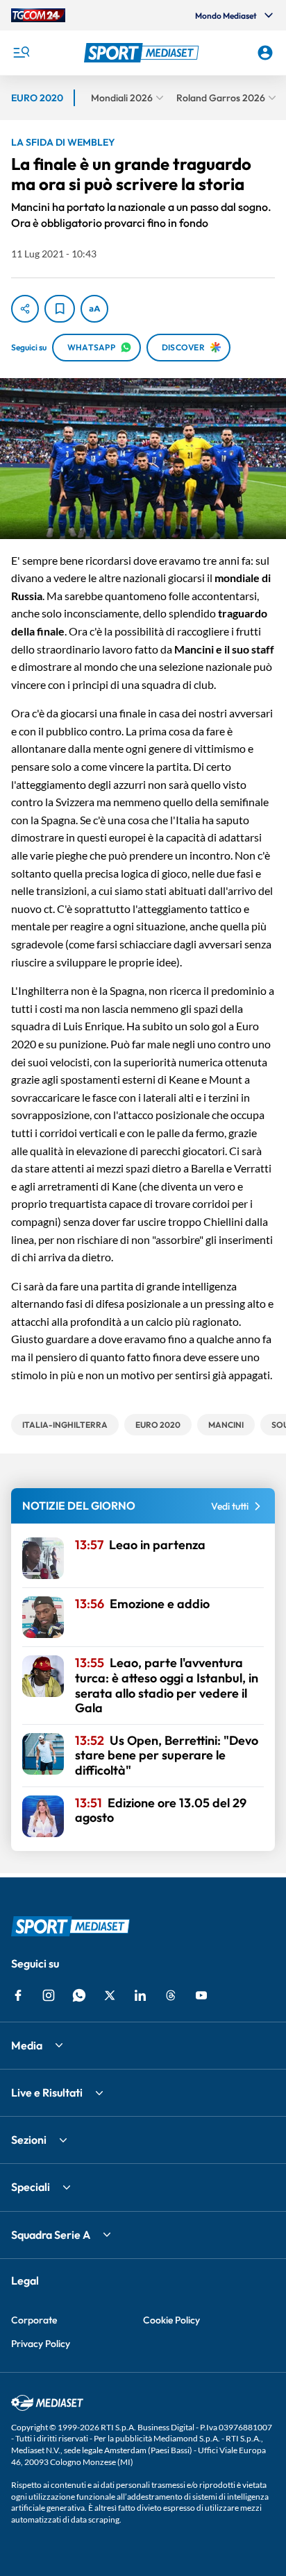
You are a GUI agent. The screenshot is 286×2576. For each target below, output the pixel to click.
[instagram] (49, 1995)
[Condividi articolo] (25, 309)
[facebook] (18, 1995)
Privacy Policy (41, 2344)
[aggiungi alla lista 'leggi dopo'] (60, 309)
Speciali (31, 2187)
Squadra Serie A (51, 2235)
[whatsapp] (79, 1995)
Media (27, 2045)
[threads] (171, 1995)
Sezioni (29, 2140)
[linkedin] (140, 1995)
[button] (143, 53)
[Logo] (143, 53)
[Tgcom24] (38, 15)
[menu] (21, 53)
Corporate (34, 2320)
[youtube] (201, 1995)
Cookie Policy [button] (171, 2320)
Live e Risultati (47, 2092)
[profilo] (265, 53)
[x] (110, 1995)
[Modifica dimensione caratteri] (94, 309)
